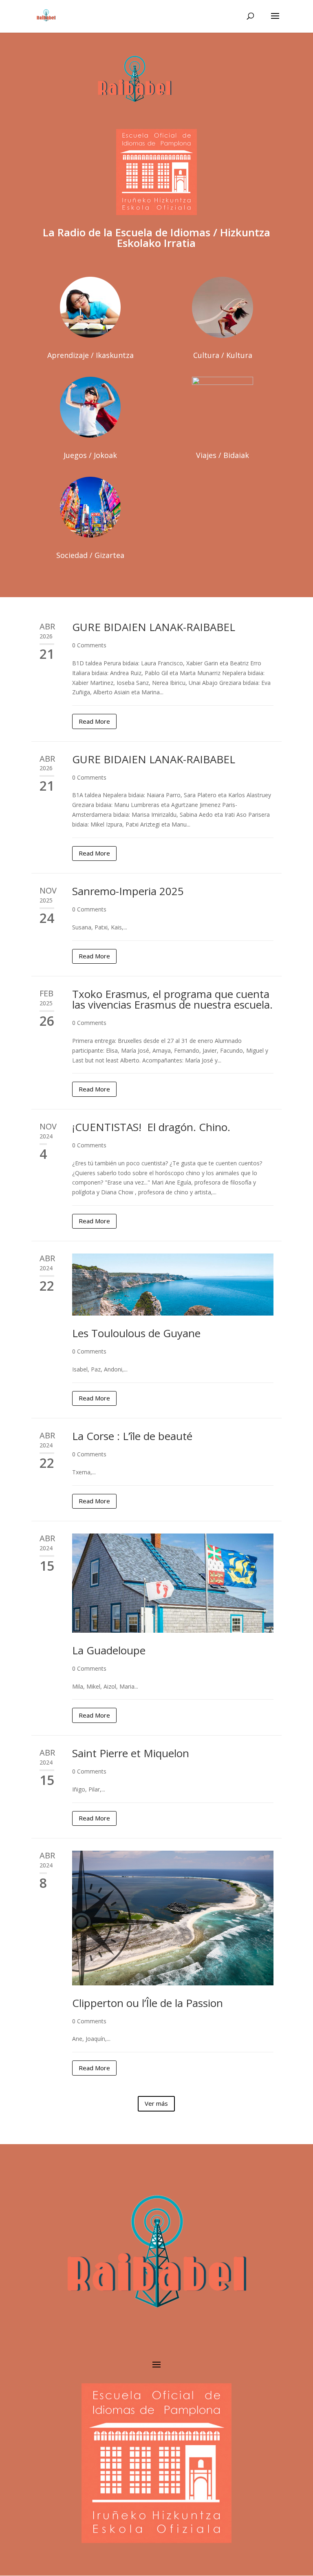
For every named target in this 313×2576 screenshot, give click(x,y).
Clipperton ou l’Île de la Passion (148, 2003)
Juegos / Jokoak (90, 455)
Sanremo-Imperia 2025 (129, 891)
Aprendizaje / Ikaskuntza (90, 355)
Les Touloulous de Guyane (136, 1333)
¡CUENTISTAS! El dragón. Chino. (151, 1127)
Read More (94, 721)
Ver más (156, 2103)
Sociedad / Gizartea (90, 555)
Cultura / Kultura (223, 355)
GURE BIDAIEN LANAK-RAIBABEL (154, 627)
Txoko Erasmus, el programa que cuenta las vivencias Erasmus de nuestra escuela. (172, 999)
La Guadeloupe (109, 1650)
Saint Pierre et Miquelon (131, 1753)
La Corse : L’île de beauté (132, 1436)
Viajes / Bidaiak (223, 455)
